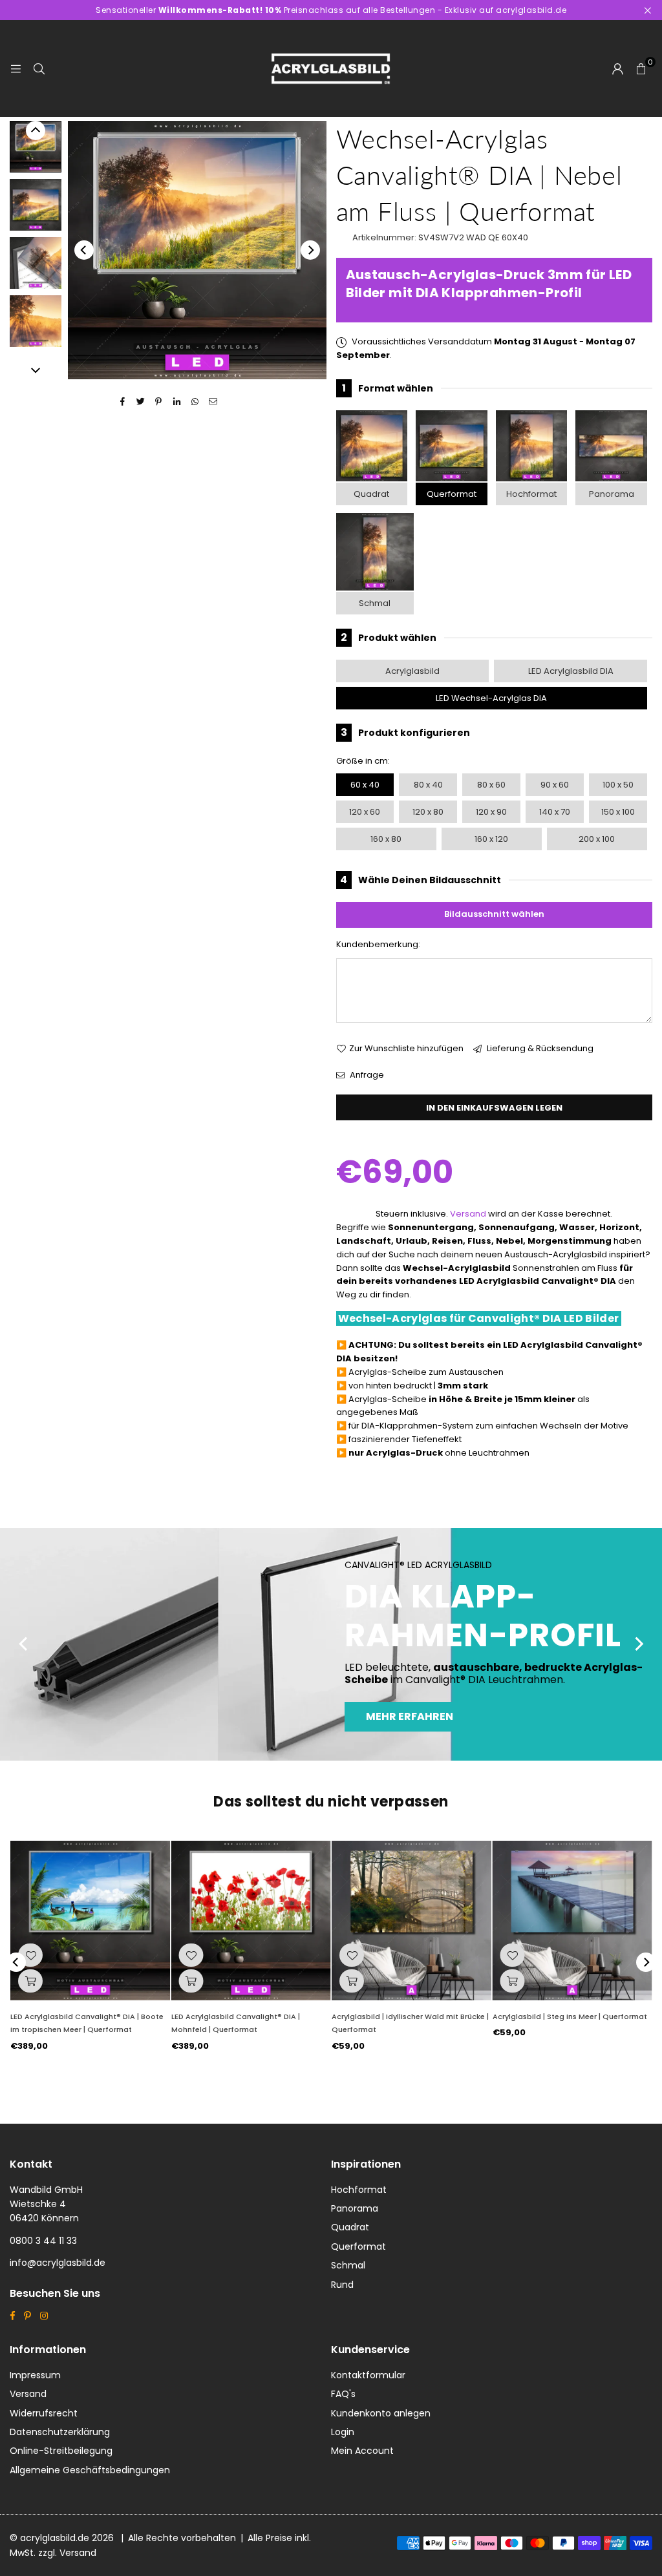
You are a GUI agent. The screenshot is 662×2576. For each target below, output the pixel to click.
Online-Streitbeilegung (61, 2451)
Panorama (612, 494)
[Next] (310, 250)
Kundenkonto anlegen (381, 2413)
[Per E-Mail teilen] (213, 402)
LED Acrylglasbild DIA (571, 671)
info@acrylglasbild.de (58, 2263)
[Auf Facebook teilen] (123, 402)
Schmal (375, 603)
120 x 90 (491, 812)
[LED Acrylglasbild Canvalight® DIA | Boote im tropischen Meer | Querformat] (90, 1921)
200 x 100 (597, 839)
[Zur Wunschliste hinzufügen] (30, 1955)
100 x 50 (618, 785)
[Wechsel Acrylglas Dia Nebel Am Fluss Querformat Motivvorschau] (36, 205)
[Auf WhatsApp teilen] (195, 402)
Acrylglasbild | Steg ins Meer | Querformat (570, 2016)
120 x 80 (428, 812)
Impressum (35, 2375)
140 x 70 (555, 812)
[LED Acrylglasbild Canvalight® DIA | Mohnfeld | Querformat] (251, 1921)
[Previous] (84, 250)
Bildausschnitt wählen (494, 914)
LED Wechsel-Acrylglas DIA (491, 698)
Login (343, 2432)
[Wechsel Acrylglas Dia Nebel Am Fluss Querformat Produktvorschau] (36, 147)
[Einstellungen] (617, 68)
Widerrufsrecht (44, 2413)
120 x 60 (365, 812)
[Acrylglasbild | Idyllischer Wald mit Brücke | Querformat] (411, 1921)
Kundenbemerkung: (378, 944)
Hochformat (531, 494)
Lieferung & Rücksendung (539, 1048)
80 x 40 (428, 785)
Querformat (452, 494)
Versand (468, 1214)
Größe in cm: (363, 761)
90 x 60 (555, 785)
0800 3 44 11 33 (43, 2241)
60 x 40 (365, 785)
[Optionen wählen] (30, 1981)
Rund (342, 2285)
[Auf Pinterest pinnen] (159, 402)
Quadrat (371, 494)
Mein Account (362, 2451)
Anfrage (366, 1075)
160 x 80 (386, 839)
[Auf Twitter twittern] (141, 402)
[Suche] (39, 68)
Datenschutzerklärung (60, 2432)
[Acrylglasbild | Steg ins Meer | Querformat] (572, 1921)
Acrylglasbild (412, 671)
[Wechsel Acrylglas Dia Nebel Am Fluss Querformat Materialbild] (36, 263)
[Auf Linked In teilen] (177, 402)
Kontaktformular (368, 2375)
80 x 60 (491, 785)
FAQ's (343, 2394)
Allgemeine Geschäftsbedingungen (90, 2470)
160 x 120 (491, 839)
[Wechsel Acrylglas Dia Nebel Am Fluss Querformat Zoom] (36, 321)
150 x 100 (618, 812)
